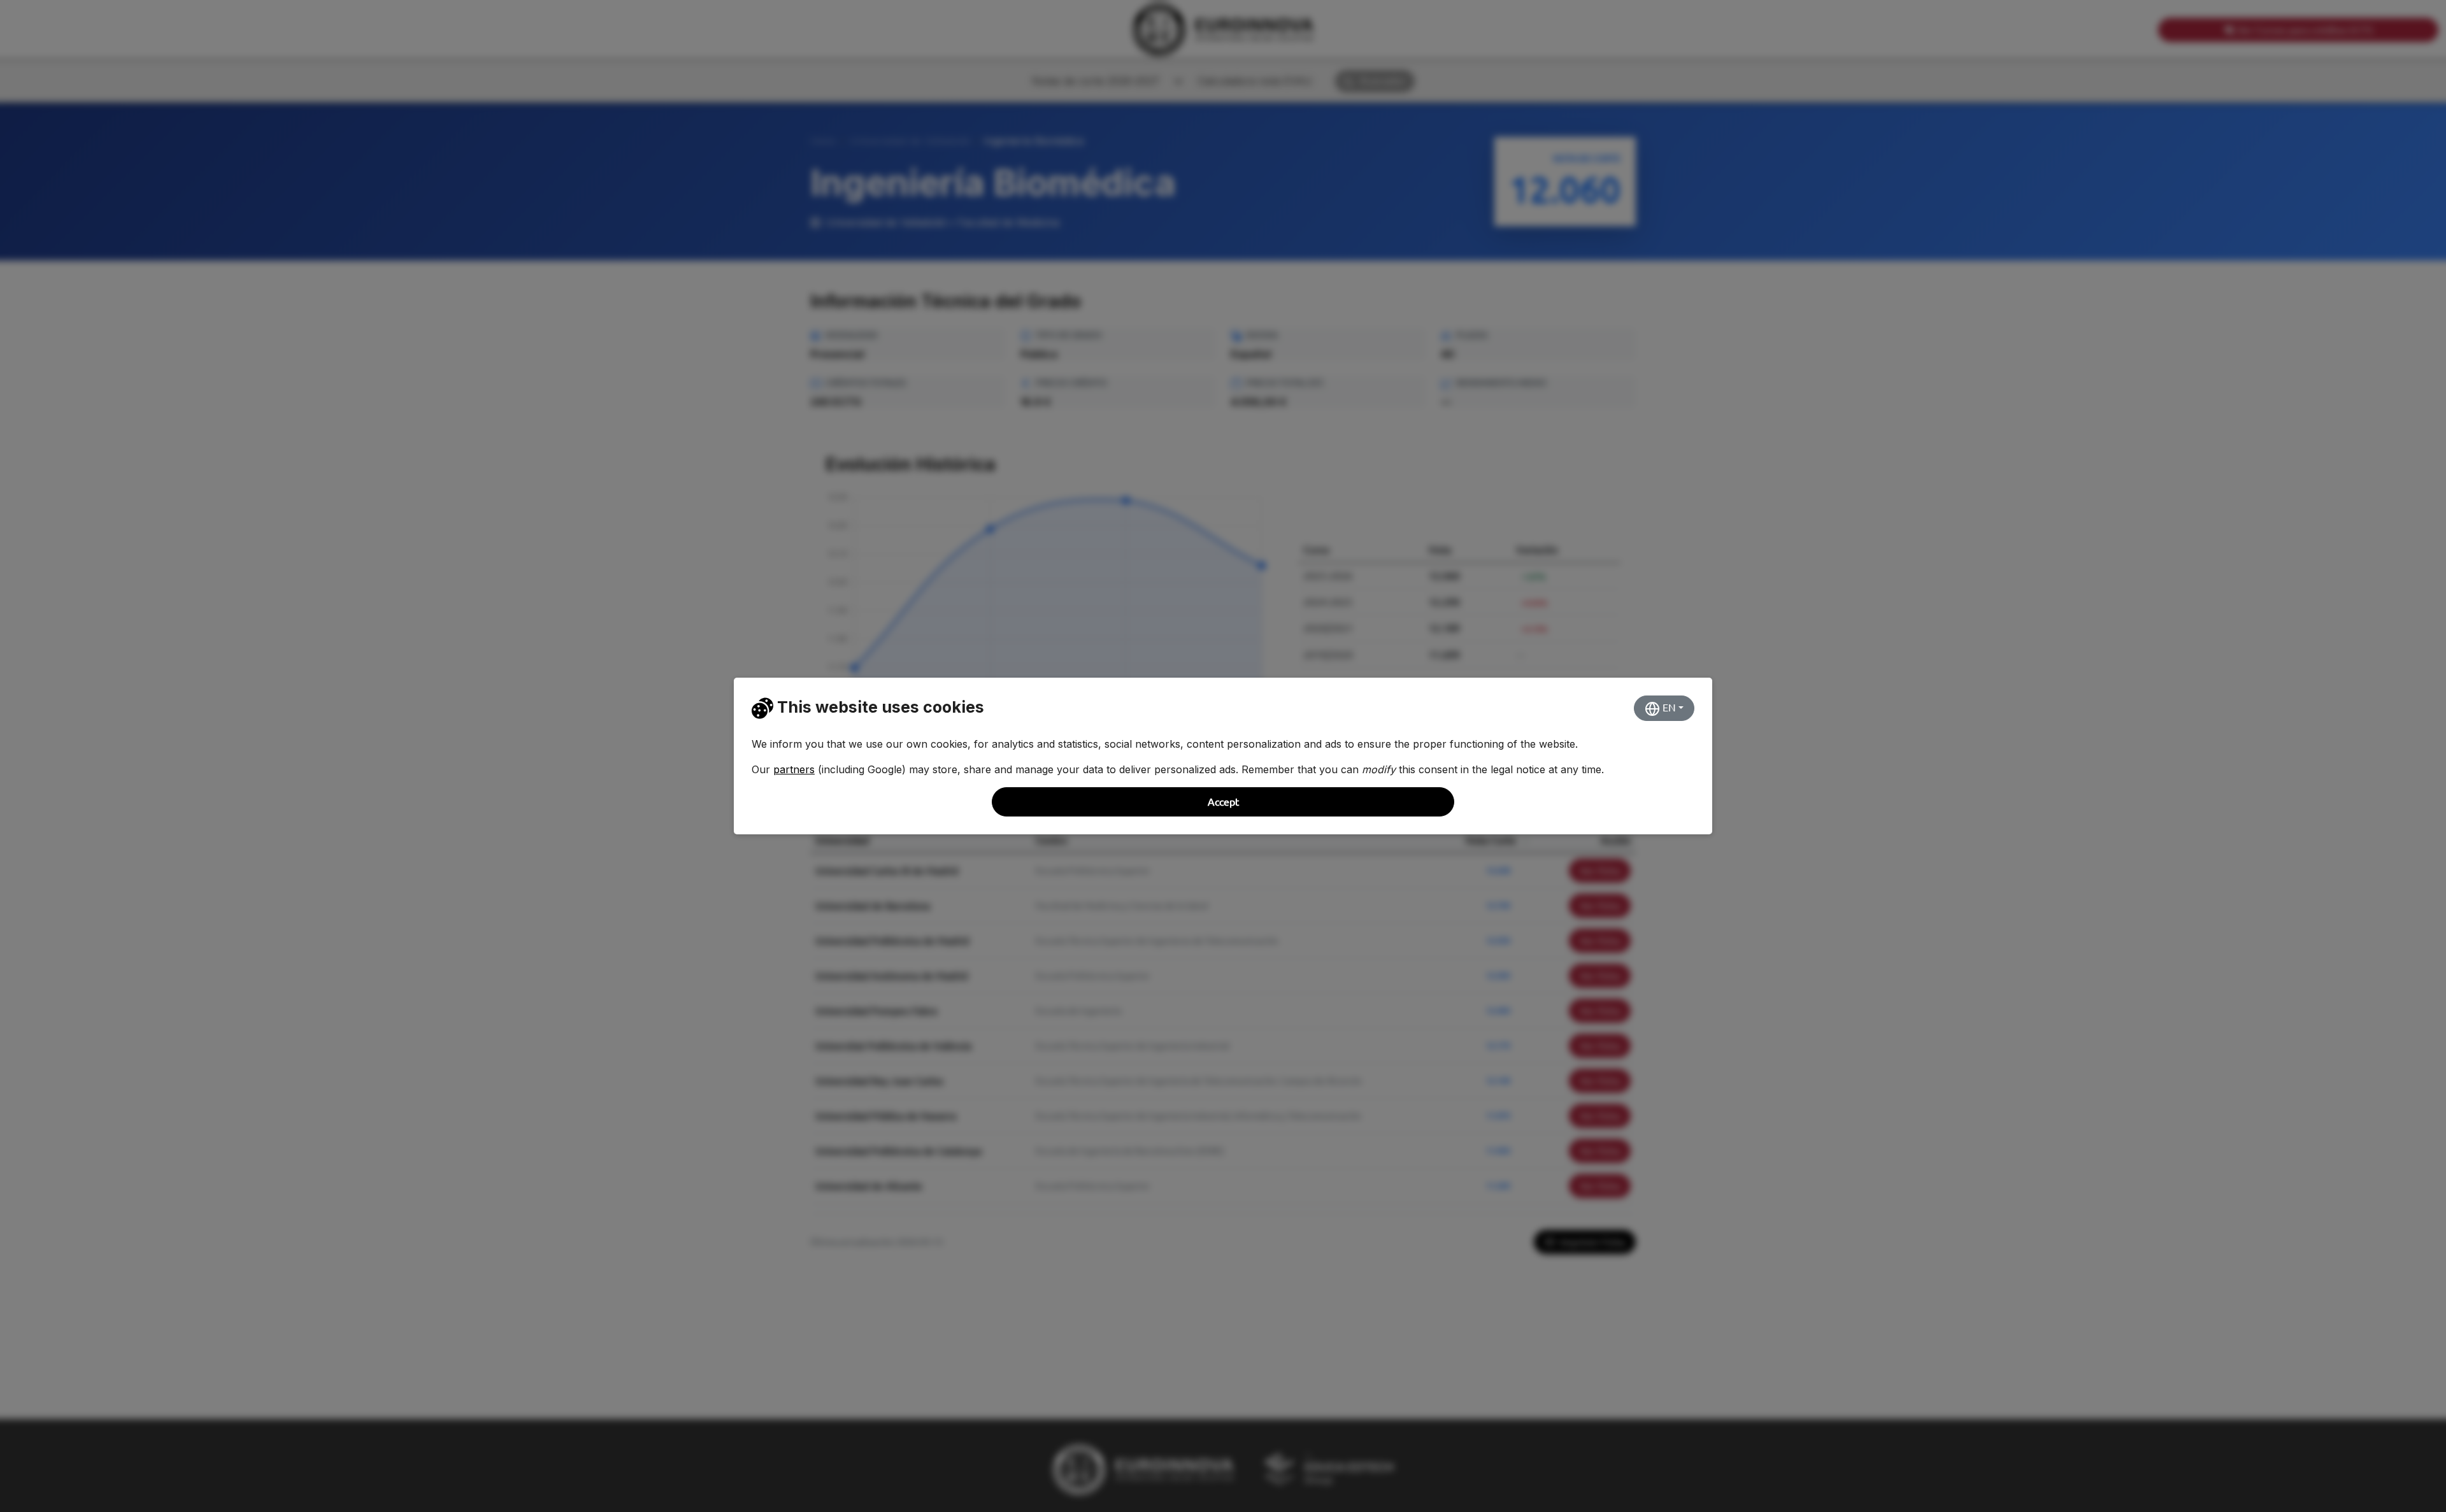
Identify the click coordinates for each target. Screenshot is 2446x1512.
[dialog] (1223, 756)
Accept (1223, 802)
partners (794, 769)
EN (1668, 708)
